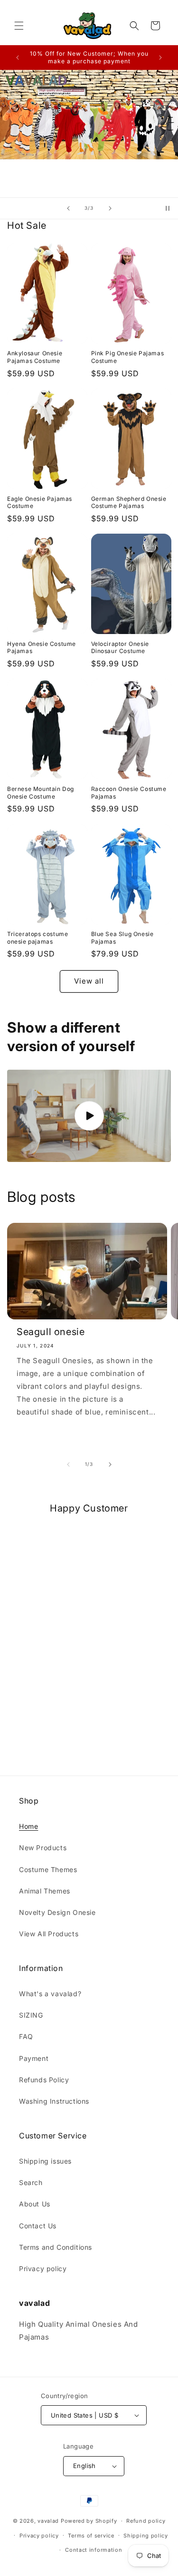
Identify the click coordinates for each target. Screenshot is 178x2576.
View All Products (49, 1934)
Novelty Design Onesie (57, 1912)
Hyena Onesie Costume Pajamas (42, 648)
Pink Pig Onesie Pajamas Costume (128, 357)
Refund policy (146, 2521)
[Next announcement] (160, 58)
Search (31, 2182)
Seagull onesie (51, 1332)
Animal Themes (45, 1891)
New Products (43, 1848)
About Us (35, 2204)
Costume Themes (48, 1869)
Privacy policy (43, 2269)
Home (28, 1826)
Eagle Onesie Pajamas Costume (40, 503)
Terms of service (91, 2536)
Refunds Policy (44, 2080)
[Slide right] (110, 1464)
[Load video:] (89, 1116)
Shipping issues (45, 2161)
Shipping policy (146, 2536)
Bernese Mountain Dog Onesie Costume (41, 793)
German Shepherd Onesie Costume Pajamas (129, 503)
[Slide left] (68, 1464)
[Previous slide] (68, 208)
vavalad (48, 2521)
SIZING (31, 2015)
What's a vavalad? (50, 1994)
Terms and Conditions (56, 2247)
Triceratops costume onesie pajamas (37, 938)
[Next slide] (110, 208)
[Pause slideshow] (168, 208)
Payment (34, 2058)
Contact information (94, 2550)
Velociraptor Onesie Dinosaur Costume (120, 648)
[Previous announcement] (18, 58)
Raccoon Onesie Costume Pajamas (129, 793)
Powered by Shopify (89, 2521)
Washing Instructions (54, 2101)
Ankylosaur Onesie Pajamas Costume (35, 357)
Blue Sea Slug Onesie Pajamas (122, 938)
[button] (19, 26)
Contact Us (38, 2226)
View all (89, 981)
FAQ (26, 2036)
